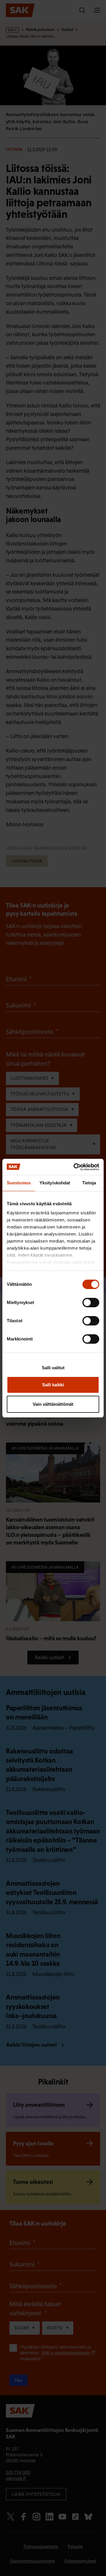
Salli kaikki (53, 1385)
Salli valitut (53, 1368)
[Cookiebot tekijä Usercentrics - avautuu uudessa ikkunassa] (75, 1167)
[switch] (91, 1303)
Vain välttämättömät (53, 1404)
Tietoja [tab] (89, 1183)
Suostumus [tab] (19, 1183)
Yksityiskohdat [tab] (55, 1183)
